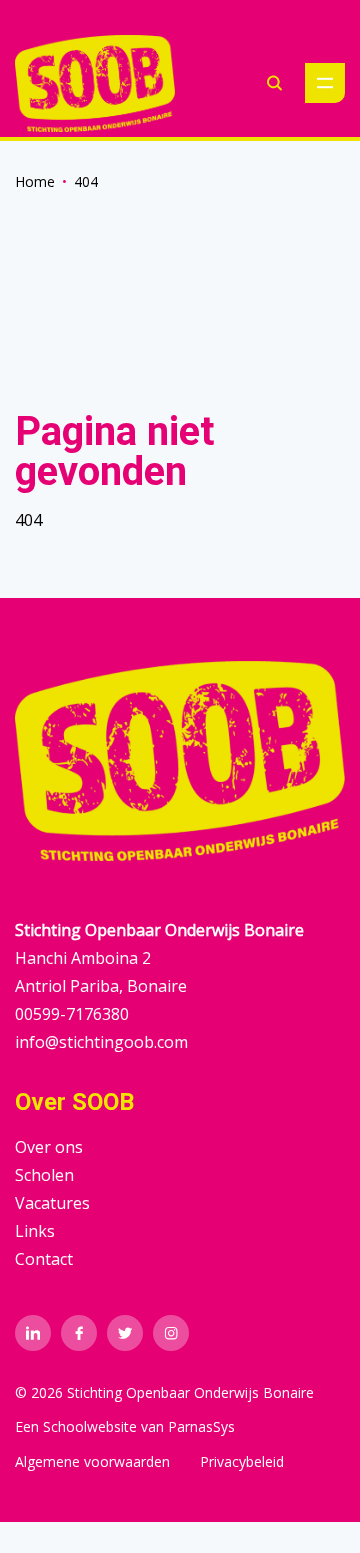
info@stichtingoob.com (101, 1042)
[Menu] (325, 83)
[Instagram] (171, 1333)
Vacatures (52, 1203)
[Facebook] (79, 1333)
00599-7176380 (72, 1014)
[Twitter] (125, 1333)
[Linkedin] (33, 1333)
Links (35, 1231)
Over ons (49, 1147)
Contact (44, 1259)
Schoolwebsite (90, 1426)
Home (35, 181)
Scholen (44, 1175)
